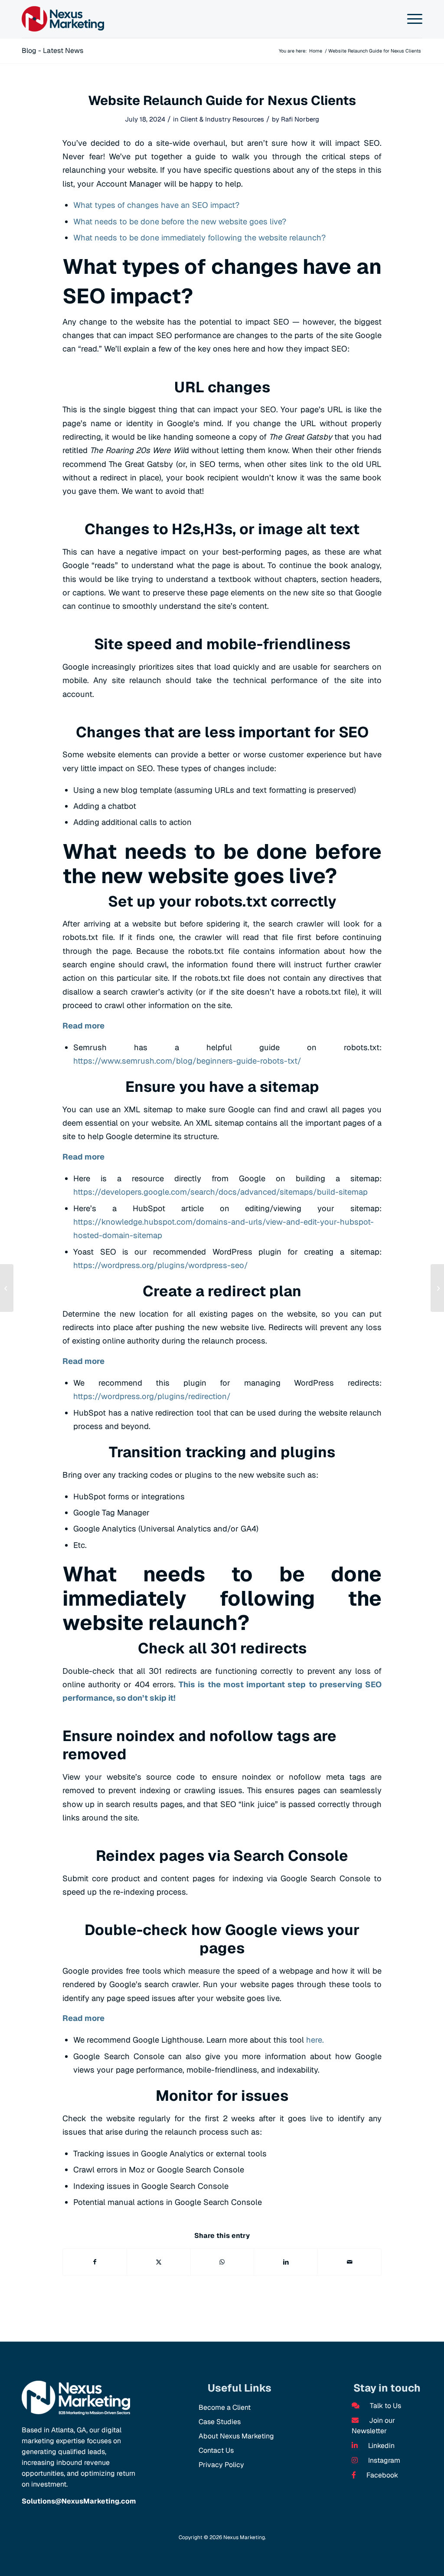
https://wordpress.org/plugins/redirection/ (152, 1396)
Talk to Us (385, 2406)
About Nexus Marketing (236, 2436)
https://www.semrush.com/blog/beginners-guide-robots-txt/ (187, 1061)
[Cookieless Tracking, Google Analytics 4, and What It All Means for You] (7, 1288)
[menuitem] (413, 19)
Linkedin (380, 2446)
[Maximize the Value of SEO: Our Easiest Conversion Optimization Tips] (437, 1288)
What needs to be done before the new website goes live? (180, 222)
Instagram (383, 2460)
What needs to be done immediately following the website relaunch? (199, 238)
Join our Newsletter (373, 2426)
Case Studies (220, 2422)
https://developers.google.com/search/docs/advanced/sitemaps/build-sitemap (220, 1192)
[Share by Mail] (349, 2262)
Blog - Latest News (52, 51)
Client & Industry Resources (222, 119)
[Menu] (413, 19)
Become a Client (225, 2407)
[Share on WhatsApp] (222, 2262)
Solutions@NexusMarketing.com (79, 2501)
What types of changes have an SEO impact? (156, 205)
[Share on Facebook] (95, 2262)
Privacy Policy (221, 2465)
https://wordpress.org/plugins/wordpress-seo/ (162, 1265)
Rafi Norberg (300, 119)
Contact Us (216, 2450)
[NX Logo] (63, 19)
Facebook (381, 2475)
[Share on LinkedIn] (286, 2262)
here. (315, 2040)
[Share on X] (159, 2262)
